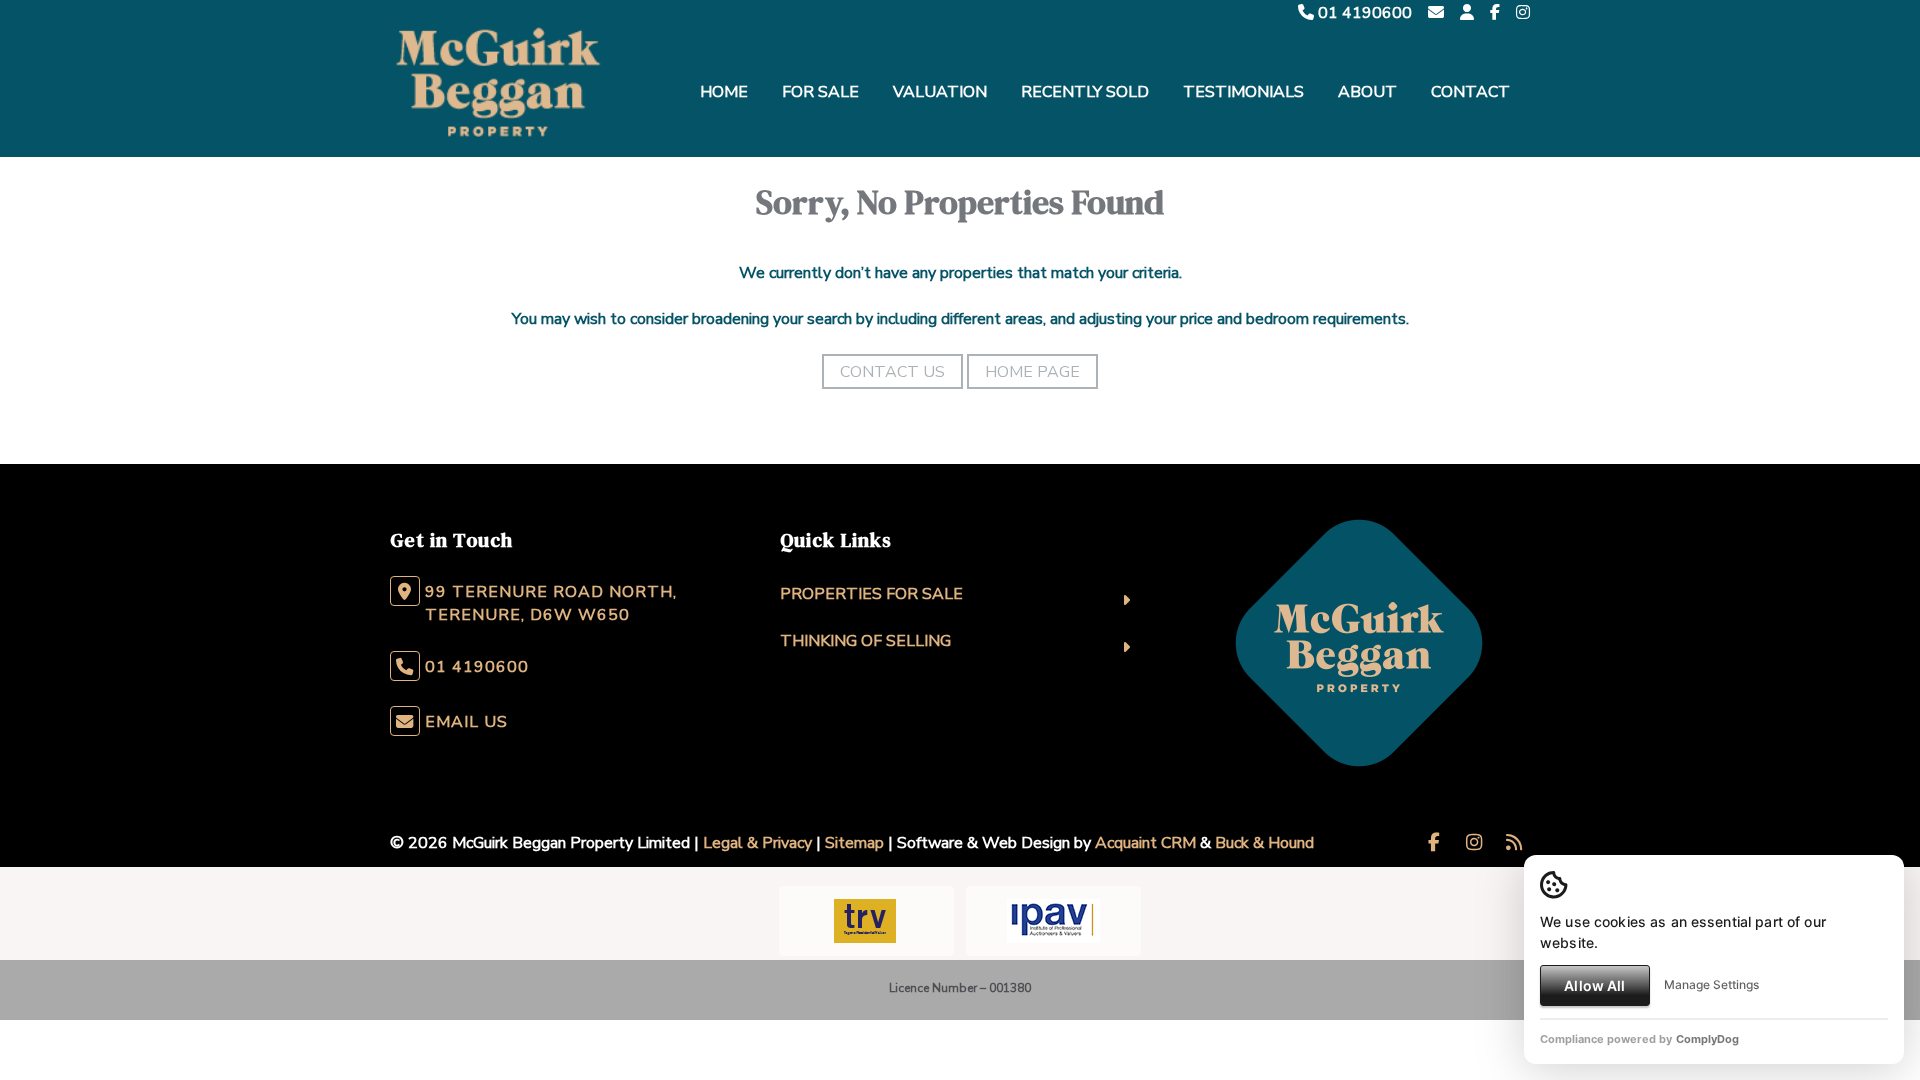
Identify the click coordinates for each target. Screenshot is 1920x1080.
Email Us (466, 722)
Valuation (940, 92)
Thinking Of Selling (865, 641)
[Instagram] (1523, 13)
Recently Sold (1085, 92)
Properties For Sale (871, 594)
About (1367, 92)
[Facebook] (1495, 13)
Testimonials (1243, 92)
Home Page (1032, 372)
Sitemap (854, 843)
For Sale (820, 92)
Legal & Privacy (757, 843)
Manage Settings (1711, 984)
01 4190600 (1363, 13)
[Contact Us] (1467, 13)
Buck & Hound (1264, 843)
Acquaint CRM (1145, 843)
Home (724, 92)
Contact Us (892, 372)
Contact (1470, 92)
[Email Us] (1436, 13)
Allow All (1594, 985)
